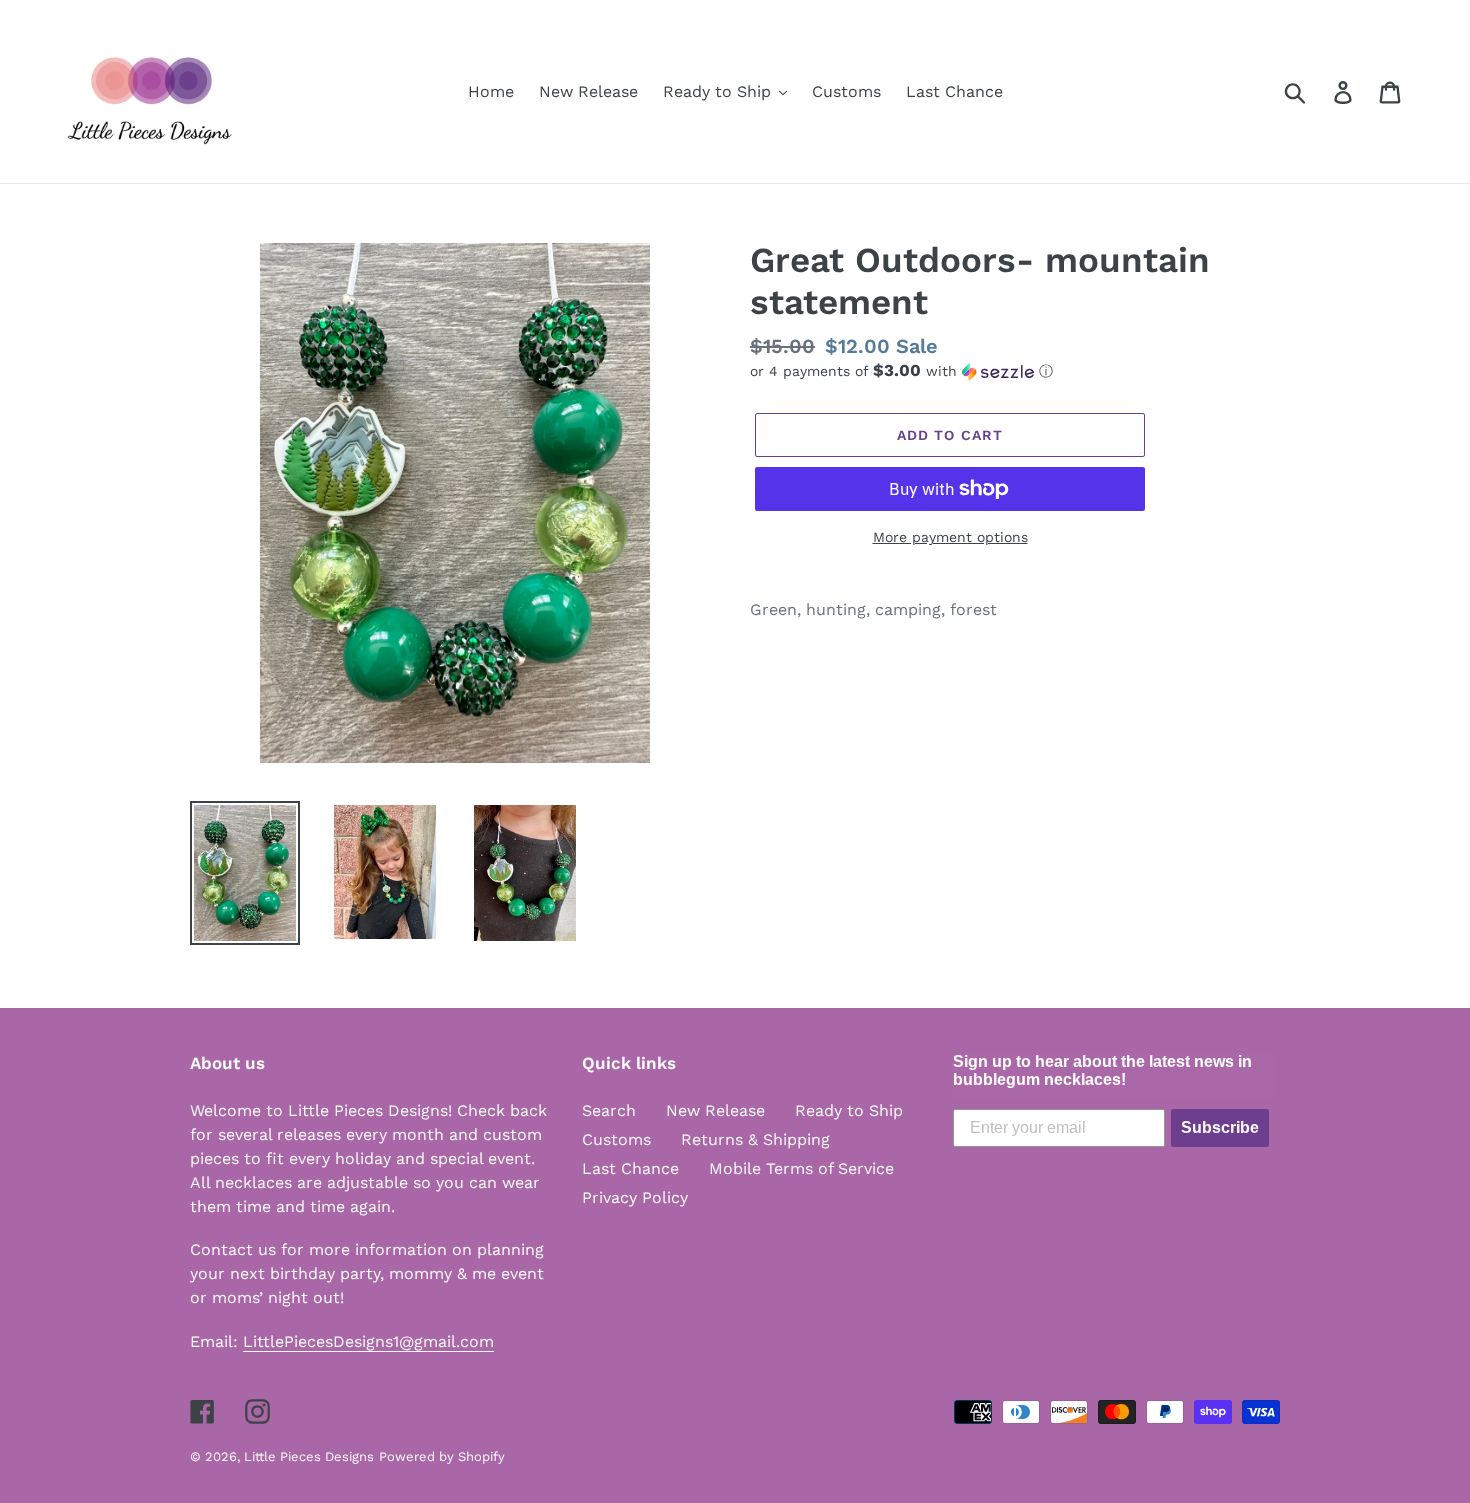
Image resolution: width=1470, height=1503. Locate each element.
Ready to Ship (849, 1110)
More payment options (950, 537)
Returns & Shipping (755, 1139)
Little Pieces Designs (309, 1456)
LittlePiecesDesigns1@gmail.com (368, 1341)
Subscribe (1220, 1127)
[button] (1015, 371)
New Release (715, 1110)
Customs (616, 1139)
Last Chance (630, 1168)
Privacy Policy (635, 1197)
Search (609, 1110)
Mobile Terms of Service (801, 1168)
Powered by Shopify (442, 1456)
